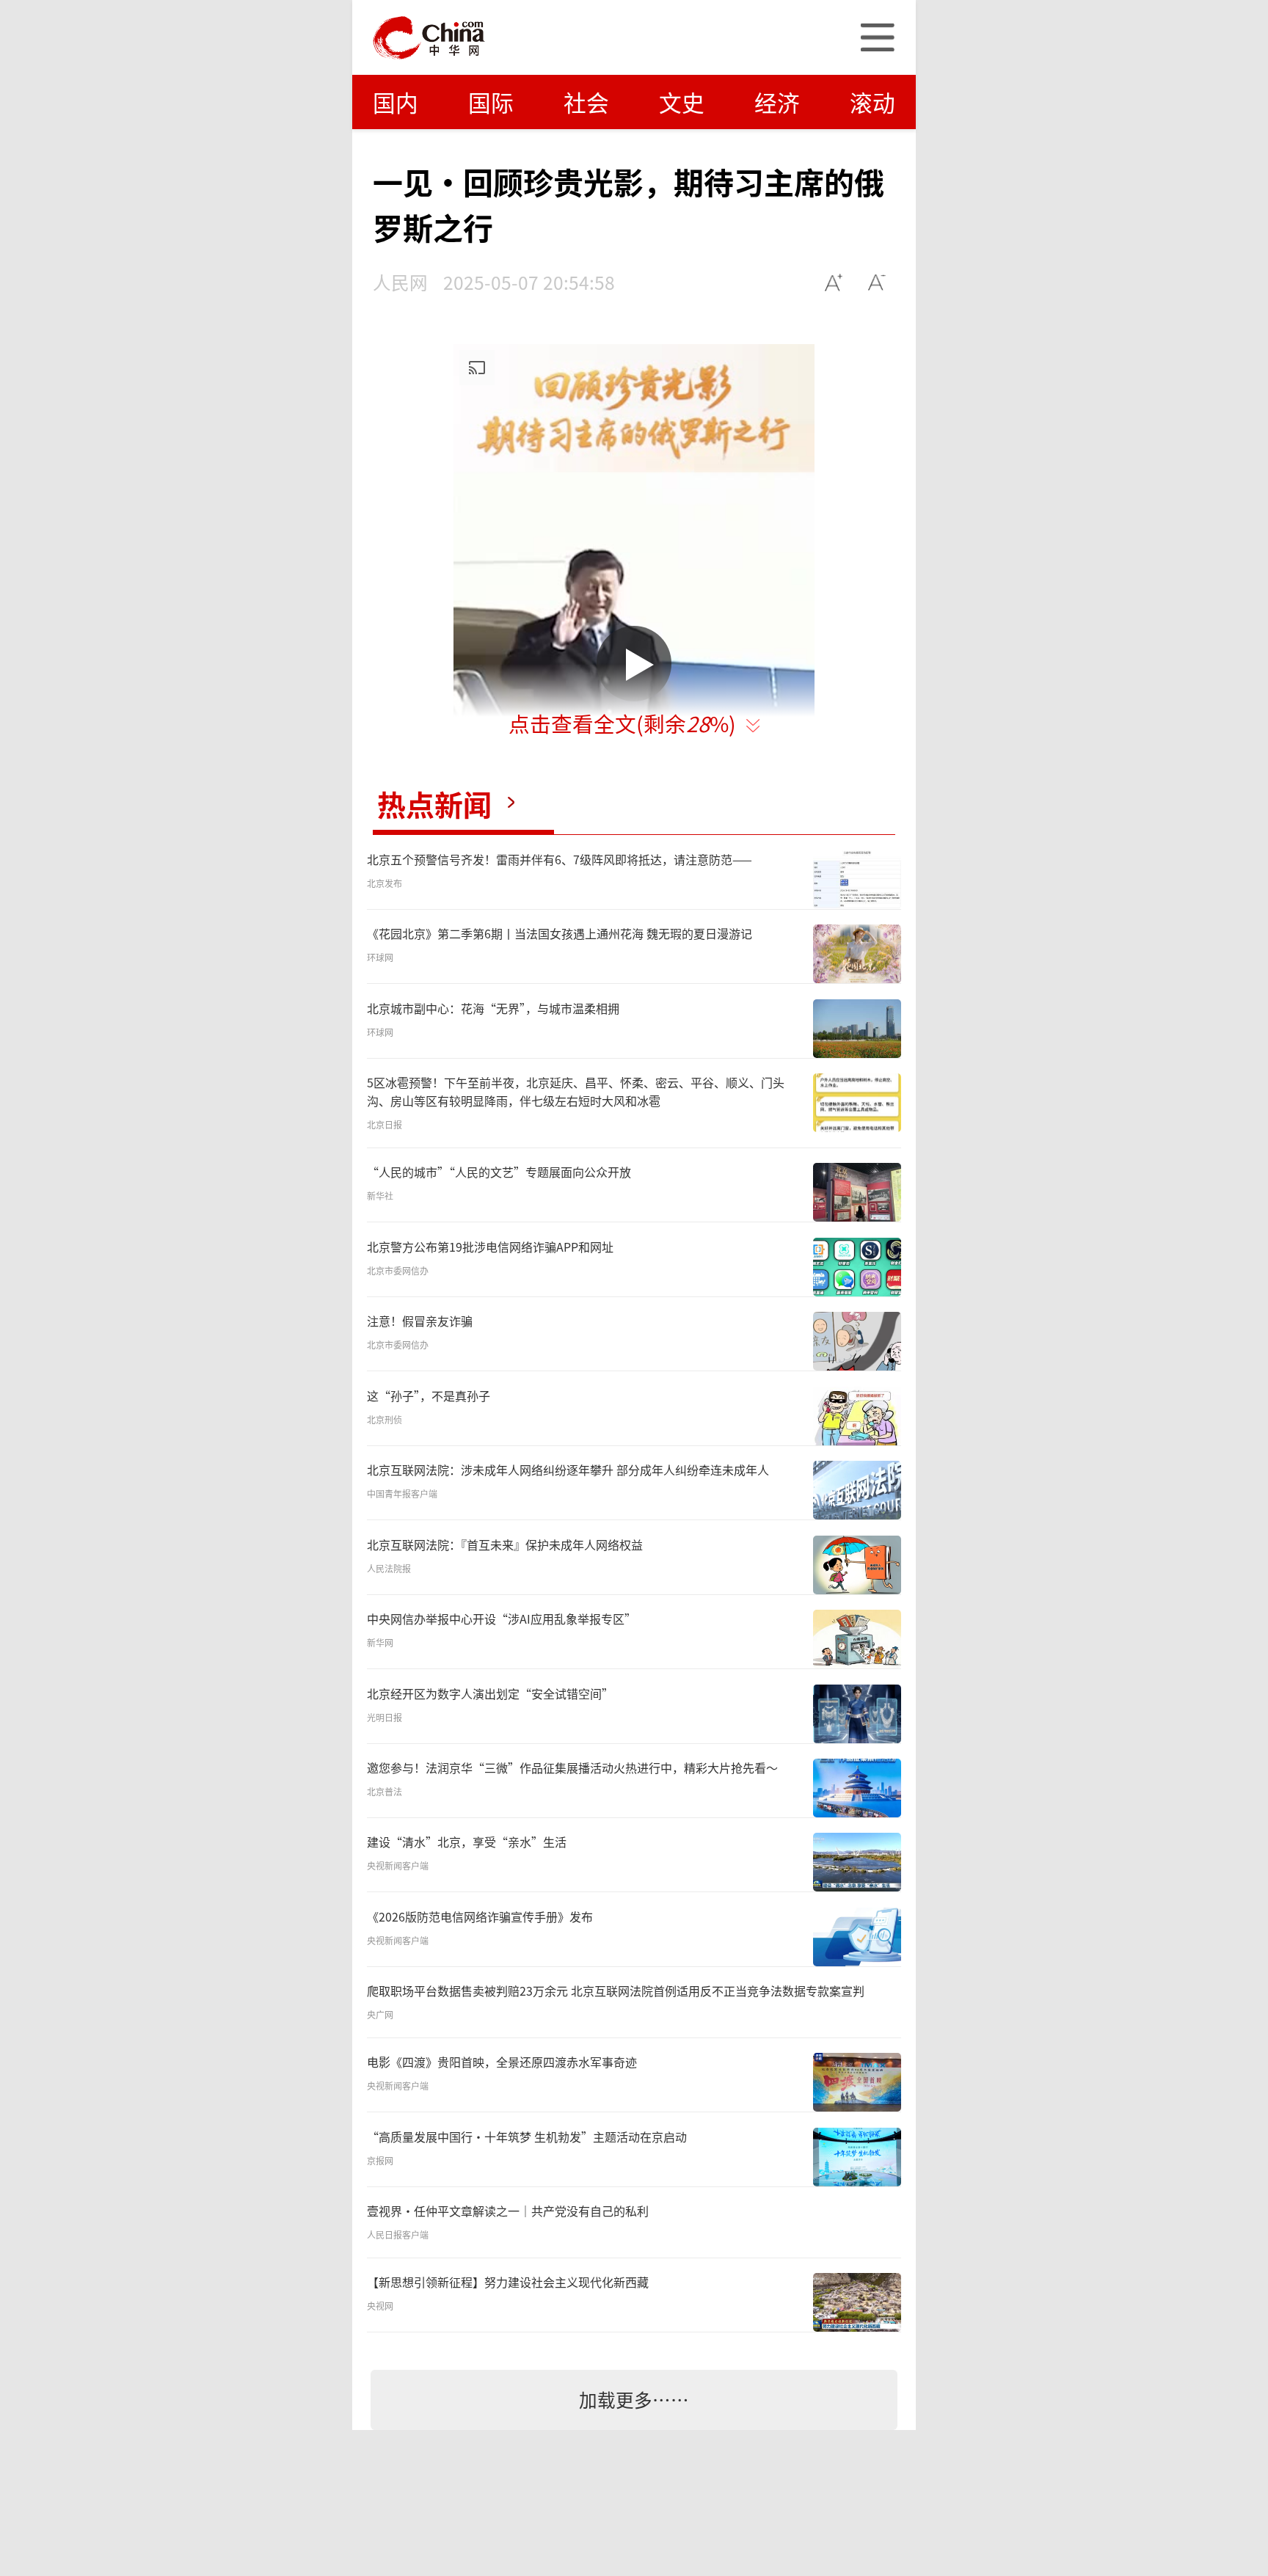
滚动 (872, 102)
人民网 (400, 282)
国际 (491, 102)
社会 (586, 102)
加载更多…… (634, 2399)
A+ (834, 282)
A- (877, 282)
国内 (396, 102)
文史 (682, 102)
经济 (777, 102)
